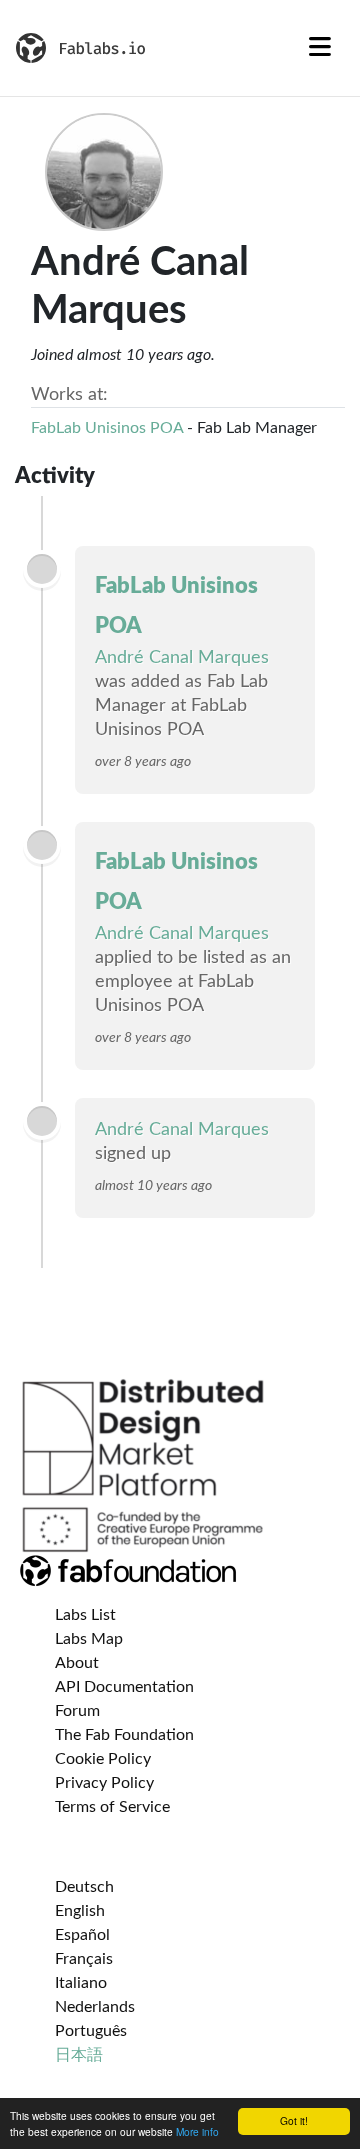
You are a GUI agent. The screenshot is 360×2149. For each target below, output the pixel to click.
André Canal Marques (182, 658)
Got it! (294, 2120)
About (77, 1663)
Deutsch (84, 1887)
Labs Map (89, 1639)
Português (91, 2031)
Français (84, 1959)
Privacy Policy (104, 1783)
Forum (77, 1711)
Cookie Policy (103, 1759)
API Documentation (124, 1687)
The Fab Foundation (124, 1735)
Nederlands (95, 2007)
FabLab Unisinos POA (107, 428)
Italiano (81, 1983)
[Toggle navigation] (320, 48)
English (80, 1911)
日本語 (79, 2055)
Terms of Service (112, 1807)
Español (82, 1935)
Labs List (85, 1615)
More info (197, 2131)
